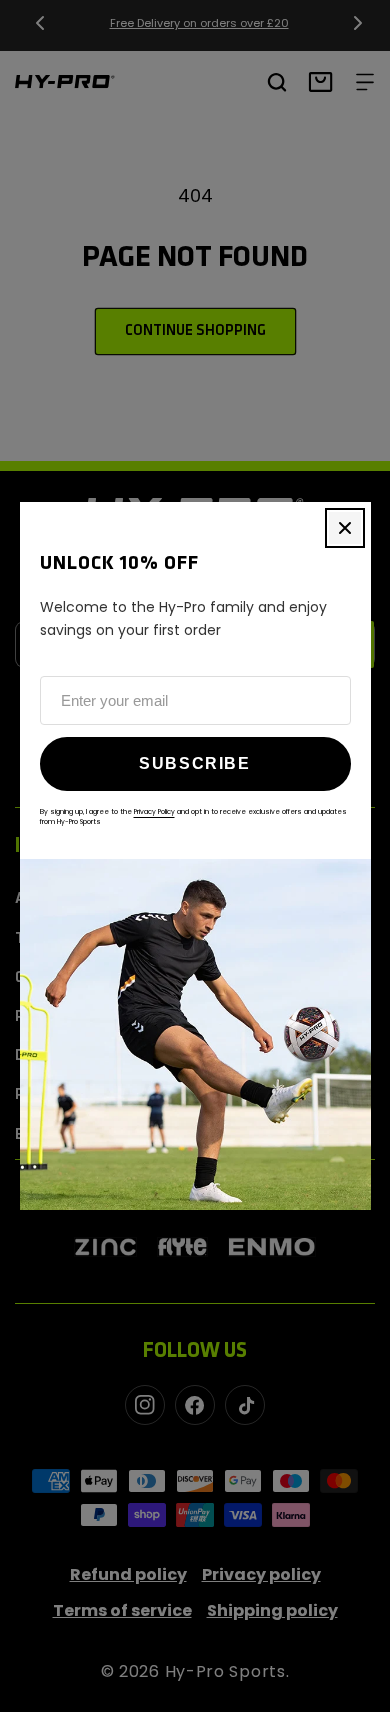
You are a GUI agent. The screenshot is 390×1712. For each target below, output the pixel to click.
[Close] (345, 528)
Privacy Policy (154, 811)
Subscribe (194, 763)
